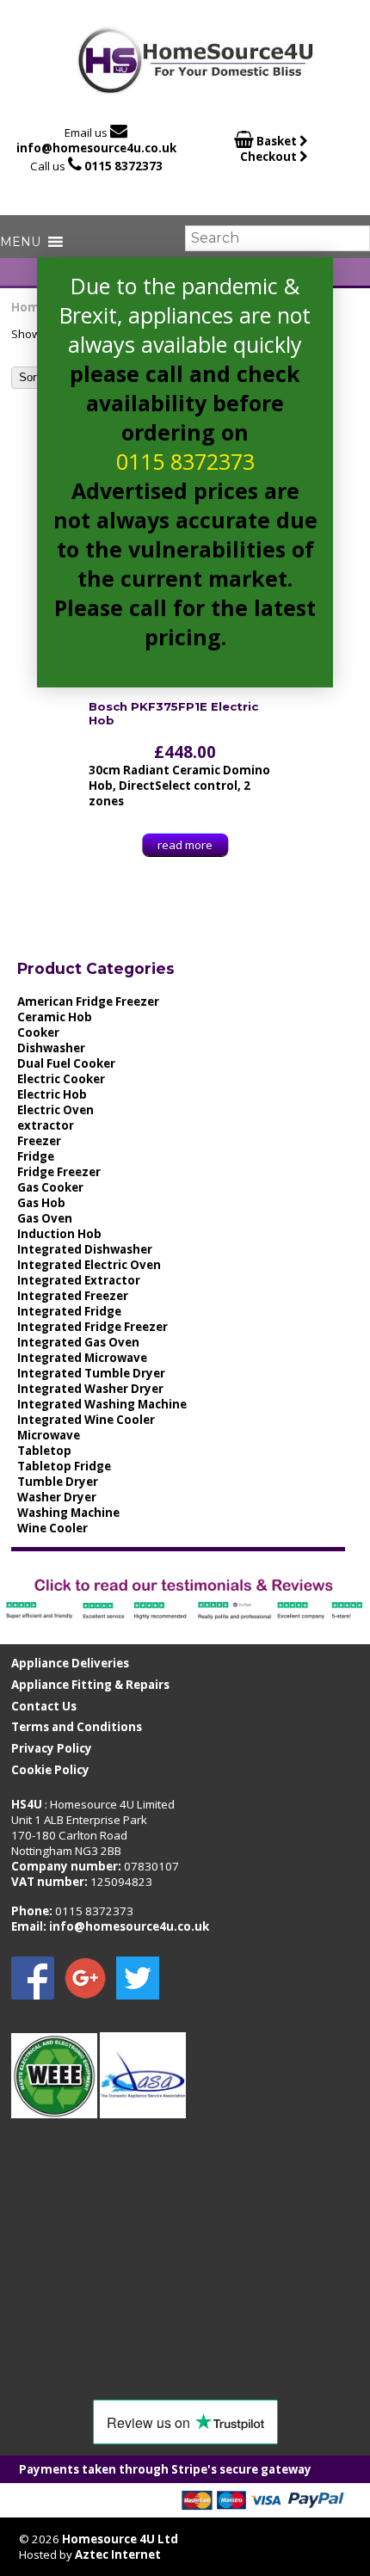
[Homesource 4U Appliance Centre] (196, 88)
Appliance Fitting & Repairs (90, 1685)
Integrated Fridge (69, 1311)
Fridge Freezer (59, 1172)
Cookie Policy (50, 1770)
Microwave (49, 1435)
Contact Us (44, 1706)
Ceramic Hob (55, 1017)
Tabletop (44, 1451)
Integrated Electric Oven (89, 1265)
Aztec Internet (118, 2554)
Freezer (39, 1141)
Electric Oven (55, 1110)
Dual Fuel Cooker (66, 1063)
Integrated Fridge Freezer (92, 1327)
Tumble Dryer (58, 1482)
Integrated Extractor (79, 1280)
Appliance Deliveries (70, 1663)
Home (29, 307)
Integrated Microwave (82, 1358)
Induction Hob (59, 1234)
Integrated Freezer (73, 1296)
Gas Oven (45, 1218)
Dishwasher (51, 1048)
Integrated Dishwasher (85, 1249)
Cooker (38, 1032)
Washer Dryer (57, 1497)
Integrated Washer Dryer (90, 1389)
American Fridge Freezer (88, 1001)
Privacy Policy (52, 1748)
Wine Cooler (52, 1528)
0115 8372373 (123, 166)
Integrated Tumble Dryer (91, 1373)
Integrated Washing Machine (102, 1404)
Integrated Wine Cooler (86, 1420)
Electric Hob (52, 1094)
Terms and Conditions (77, 1727)
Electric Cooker (61, 1079)
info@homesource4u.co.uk (96, 148)
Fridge (36, 1156)
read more (185, 845)
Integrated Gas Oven (78, 1342)
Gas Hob (41, 1203)
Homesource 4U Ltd (120, 2539)
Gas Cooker (50, 1187)
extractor (46, 1125)
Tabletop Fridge (64, 1466)
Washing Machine (68, 1513)
